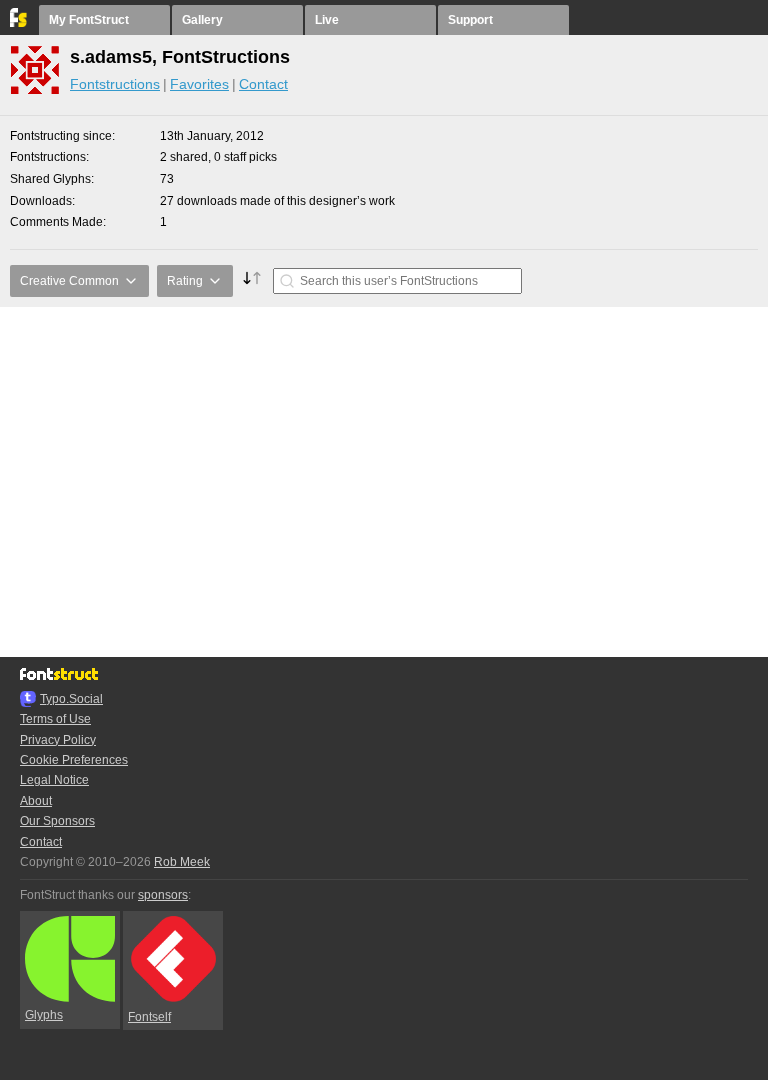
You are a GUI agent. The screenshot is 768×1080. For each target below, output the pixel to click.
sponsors (163, 895)
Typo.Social (71, 699)
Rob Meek (182, 862)
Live (327, 20)
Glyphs (44, 1015)
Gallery (202, 20)
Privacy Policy (58, 740)
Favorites (199, 84)
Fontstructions (115, 84)
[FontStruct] (19, 23)
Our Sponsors (57, 821)
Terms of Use (55, 719)
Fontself (149, 1017)
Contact (263, 84)
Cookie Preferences (74, 760)
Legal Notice (54, 780)
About (36, 801)
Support (470, 20)
